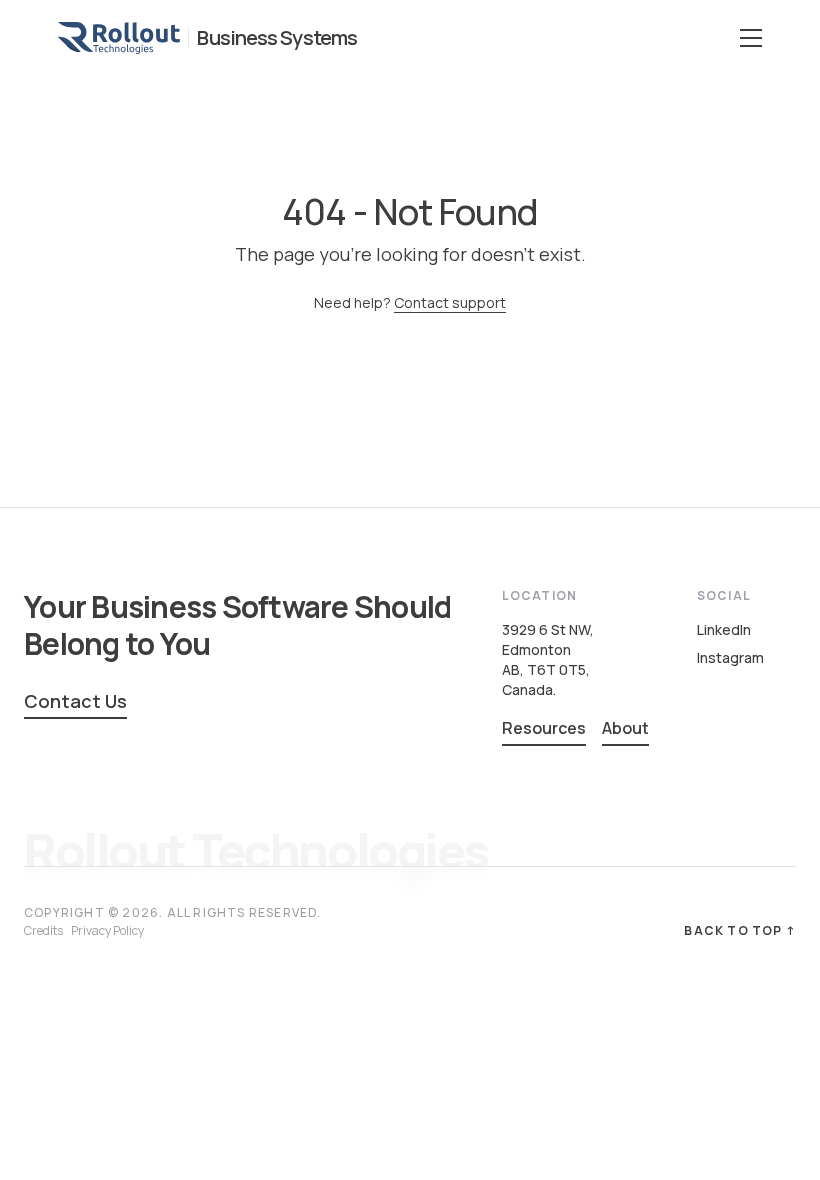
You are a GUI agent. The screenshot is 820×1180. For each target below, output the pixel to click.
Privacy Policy (107, 930)
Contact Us (75, 701)
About (625, 728)
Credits (43, 930)
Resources (544, 728)
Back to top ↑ (740, 931)
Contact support (450, 302)
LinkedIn (724, 629)
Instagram (730, 657)
